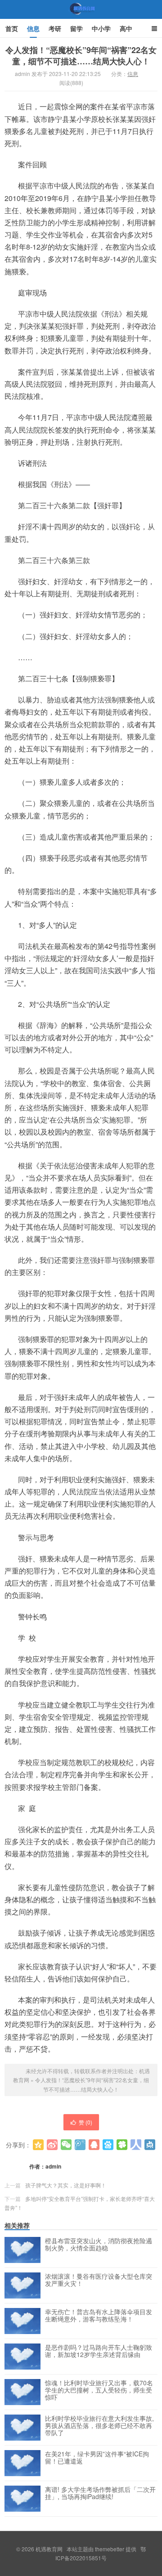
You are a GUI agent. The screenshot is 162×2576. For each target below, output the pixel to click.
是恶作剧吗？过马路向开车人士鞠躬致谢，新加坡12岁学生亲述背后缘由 (99, 2351)
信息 (33, 28)
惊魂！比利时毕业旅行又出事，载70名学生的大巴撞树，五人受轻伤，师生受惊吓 (99, 2390)
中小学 (101, 28)
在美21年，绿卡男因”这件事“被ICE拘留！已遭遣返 (97, 2458)
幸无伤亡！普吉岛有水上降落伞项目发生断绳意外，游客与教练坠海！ (99, 2316)
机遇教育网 (81, 18)
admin (53, 2166)
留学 (76, 28)
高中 (126, 28)
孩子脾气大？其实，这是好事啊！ (66, 2185)
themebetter (110, 2549)
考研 (55, 28)
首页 (12, 28)
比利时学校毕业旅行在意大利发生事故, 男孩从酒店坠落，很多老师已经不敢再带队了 (99, 2426)
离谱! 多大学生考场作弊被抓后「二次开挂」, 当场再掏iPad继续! (100, 2493)
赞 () (85, 2122)
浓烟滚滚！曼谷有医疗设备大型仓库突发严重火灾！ (99, 2280)
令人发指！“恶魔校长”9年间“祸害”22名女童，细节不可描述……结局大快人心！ (81, 56)
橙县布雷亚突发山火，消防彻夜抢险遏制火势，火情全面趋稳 (99, 2245)
